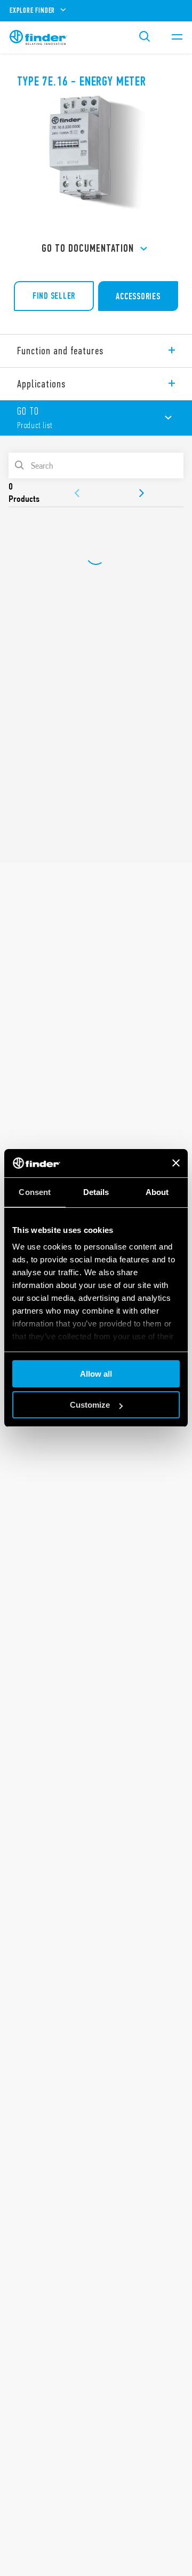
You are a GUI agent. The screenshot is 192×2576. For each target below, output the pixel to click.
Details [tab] (96, 1192)
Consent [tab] (35, 1192)
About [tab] (157, 1192)
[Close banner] (176, 1163)
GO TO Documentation (88, 248)
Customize (90, 1405)
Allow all (96, 1374)
